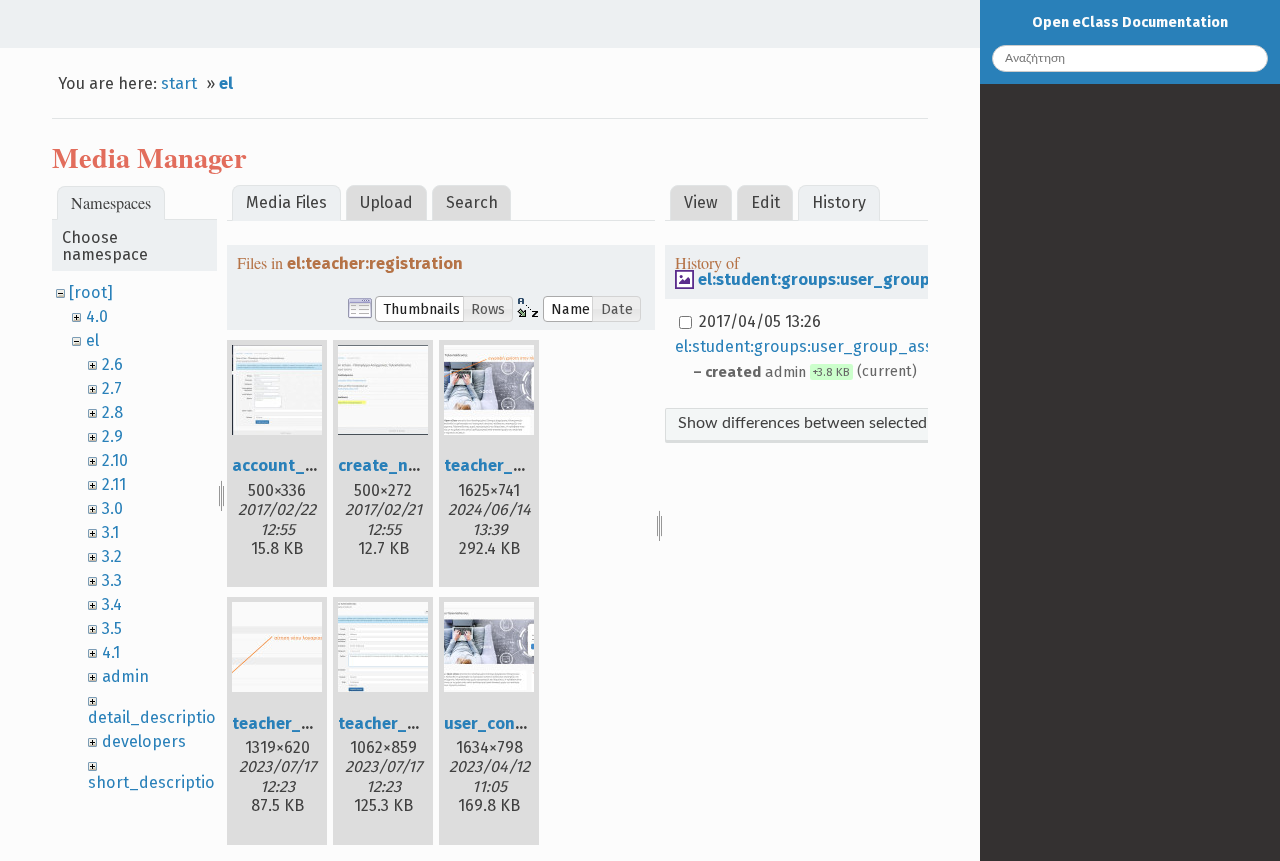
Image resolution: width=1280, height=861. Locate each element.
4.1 (111, 652)
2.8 (112, 412)
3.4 (112, 604)
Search (472, 202)
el (226, 83)
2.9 (112, 436)
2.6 (112, 364)
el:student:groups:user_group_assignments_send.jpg (905, 279)
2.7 (112, 388)
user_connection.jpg (523, 723)
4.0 (97, 316)
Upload (386, 202)
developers (144, 741)
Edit (765, 202)
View (701, 202)
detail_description (157, 717)
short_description (156, 782)
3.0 (112, 508)
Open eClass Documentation (1130, 22)
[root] (91, 292)
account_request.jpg (312, 465)
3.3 (112, 580)
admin (125, 676)
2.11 (114, 484)
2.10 (115, 460)
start (179, 83)
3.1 (110, 532)
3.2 (112, 556)
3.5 (112, 628)
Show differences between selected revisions (835, 423)
